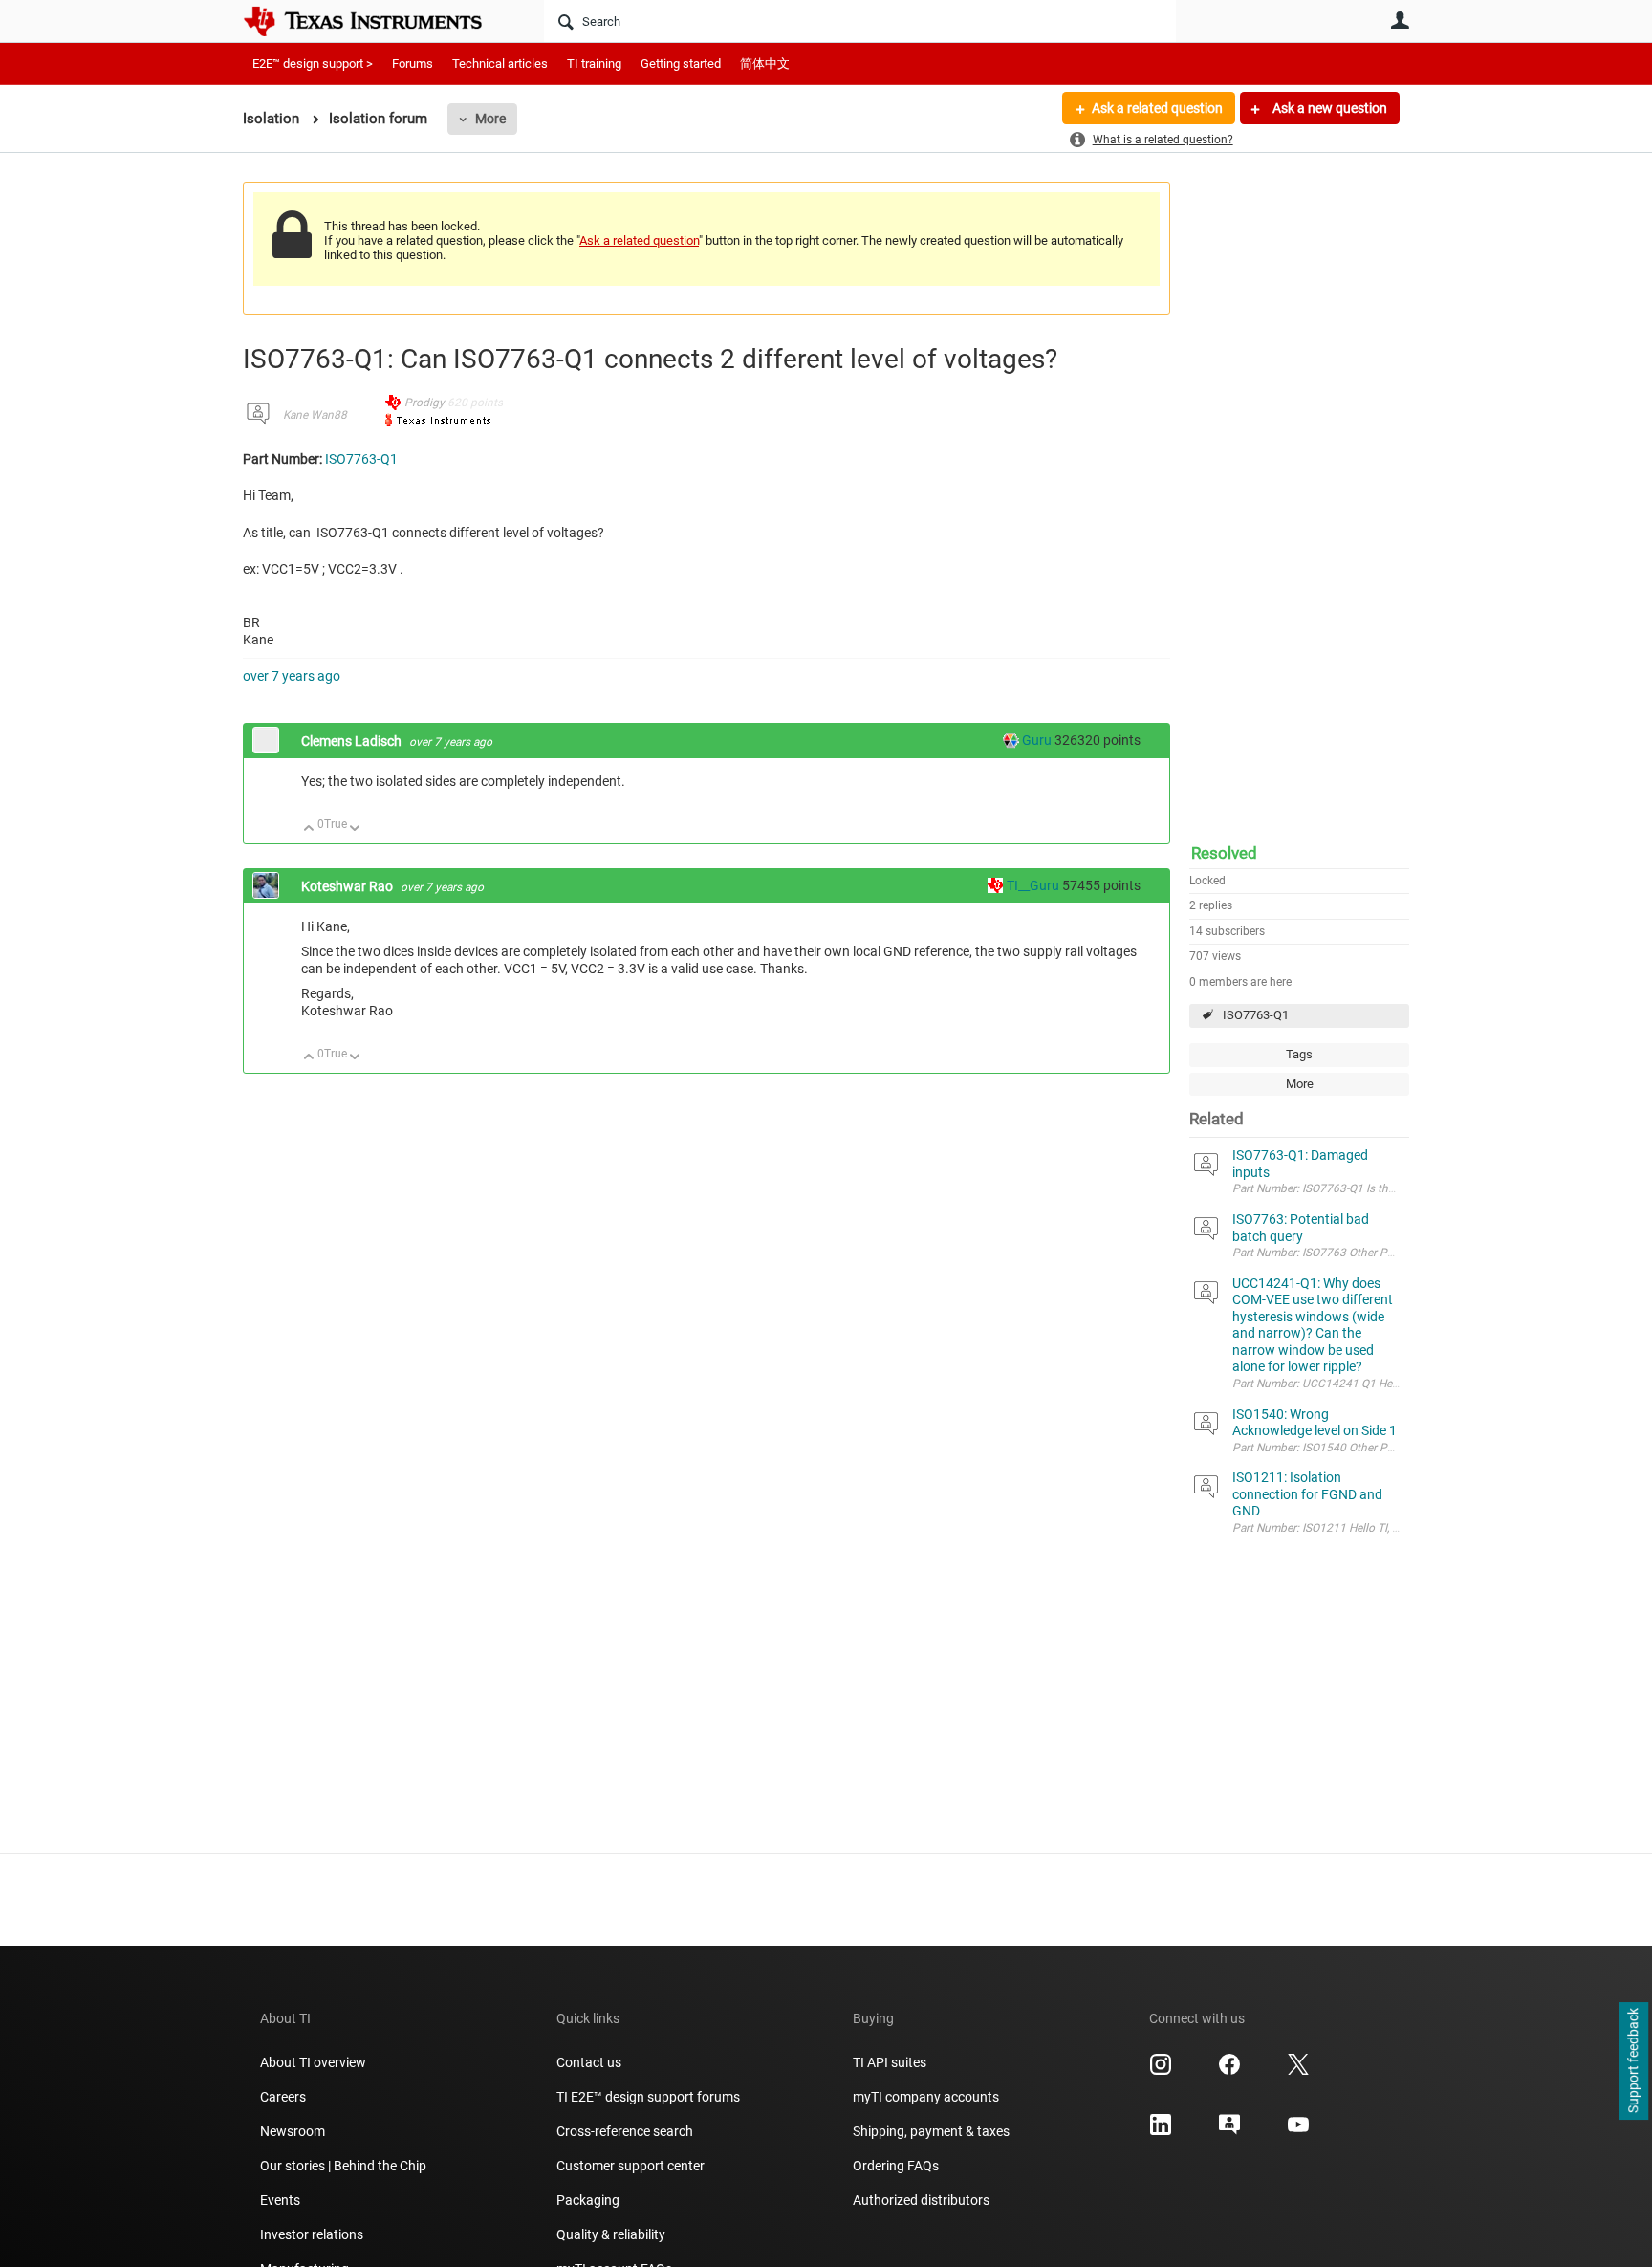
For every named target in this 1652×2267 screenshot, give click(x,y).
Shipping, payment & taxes (931, 2131)
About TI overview (313, 2062)
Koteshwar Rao (348, 886)
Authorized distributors (921, 2200)
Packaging (588, 2200)
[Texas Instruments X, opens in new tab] (1298, 2071)
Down (355, 829)
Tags (1299, 1054)
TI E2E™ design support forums (648, 2097)
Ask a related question (1157, 108)
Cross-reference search (625, 2131)
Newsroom (293, 2131)
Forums (413, 64)
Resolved (1224, 853)
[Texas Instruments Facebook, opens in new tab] (1229, 2071)
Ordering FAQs (896, 2166)
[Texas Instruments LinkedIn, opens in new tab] (1161, 2131)
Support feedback (1633, 2061)
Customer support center (630, 2166)
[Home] (377, 21)
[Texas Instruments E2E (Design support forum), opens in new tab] (1229, 2131)
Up (309, 829)
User (1400, 20)
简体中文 (765, 64)
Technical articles (500, 64)
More (490, 119)
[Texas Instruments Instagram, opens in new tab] (1161, 2071)
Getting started (681, 64)
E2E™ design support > (313, 64)
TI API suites (890, 2062)
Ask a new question (1328, 108)
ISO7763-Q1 (1256, 1015)
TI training (594, 64)
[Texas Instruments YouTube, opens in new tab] (1298, 2131)
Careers (283, 2097)
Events (280, 2200)
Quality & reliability (611, 2234)
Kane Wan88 (315, 415)
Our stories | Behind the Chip (343, 2166)
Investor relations (312, 2234)
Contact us (589, 2062)
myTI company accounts (926, 2097)
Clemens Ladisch (353, 741)
